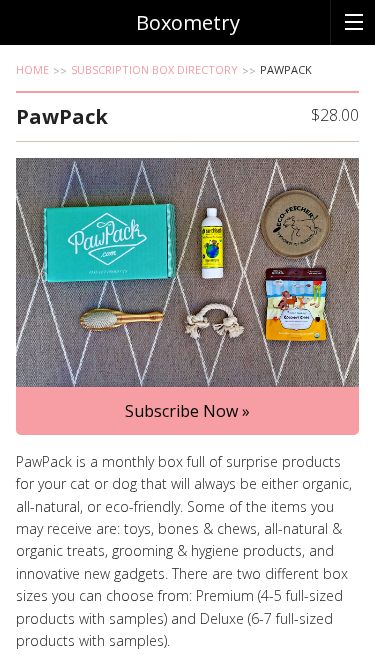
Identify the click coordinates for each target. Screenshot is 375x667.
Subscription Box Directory (154, 69)
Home (32, 69)
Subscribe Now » (187, 411)
